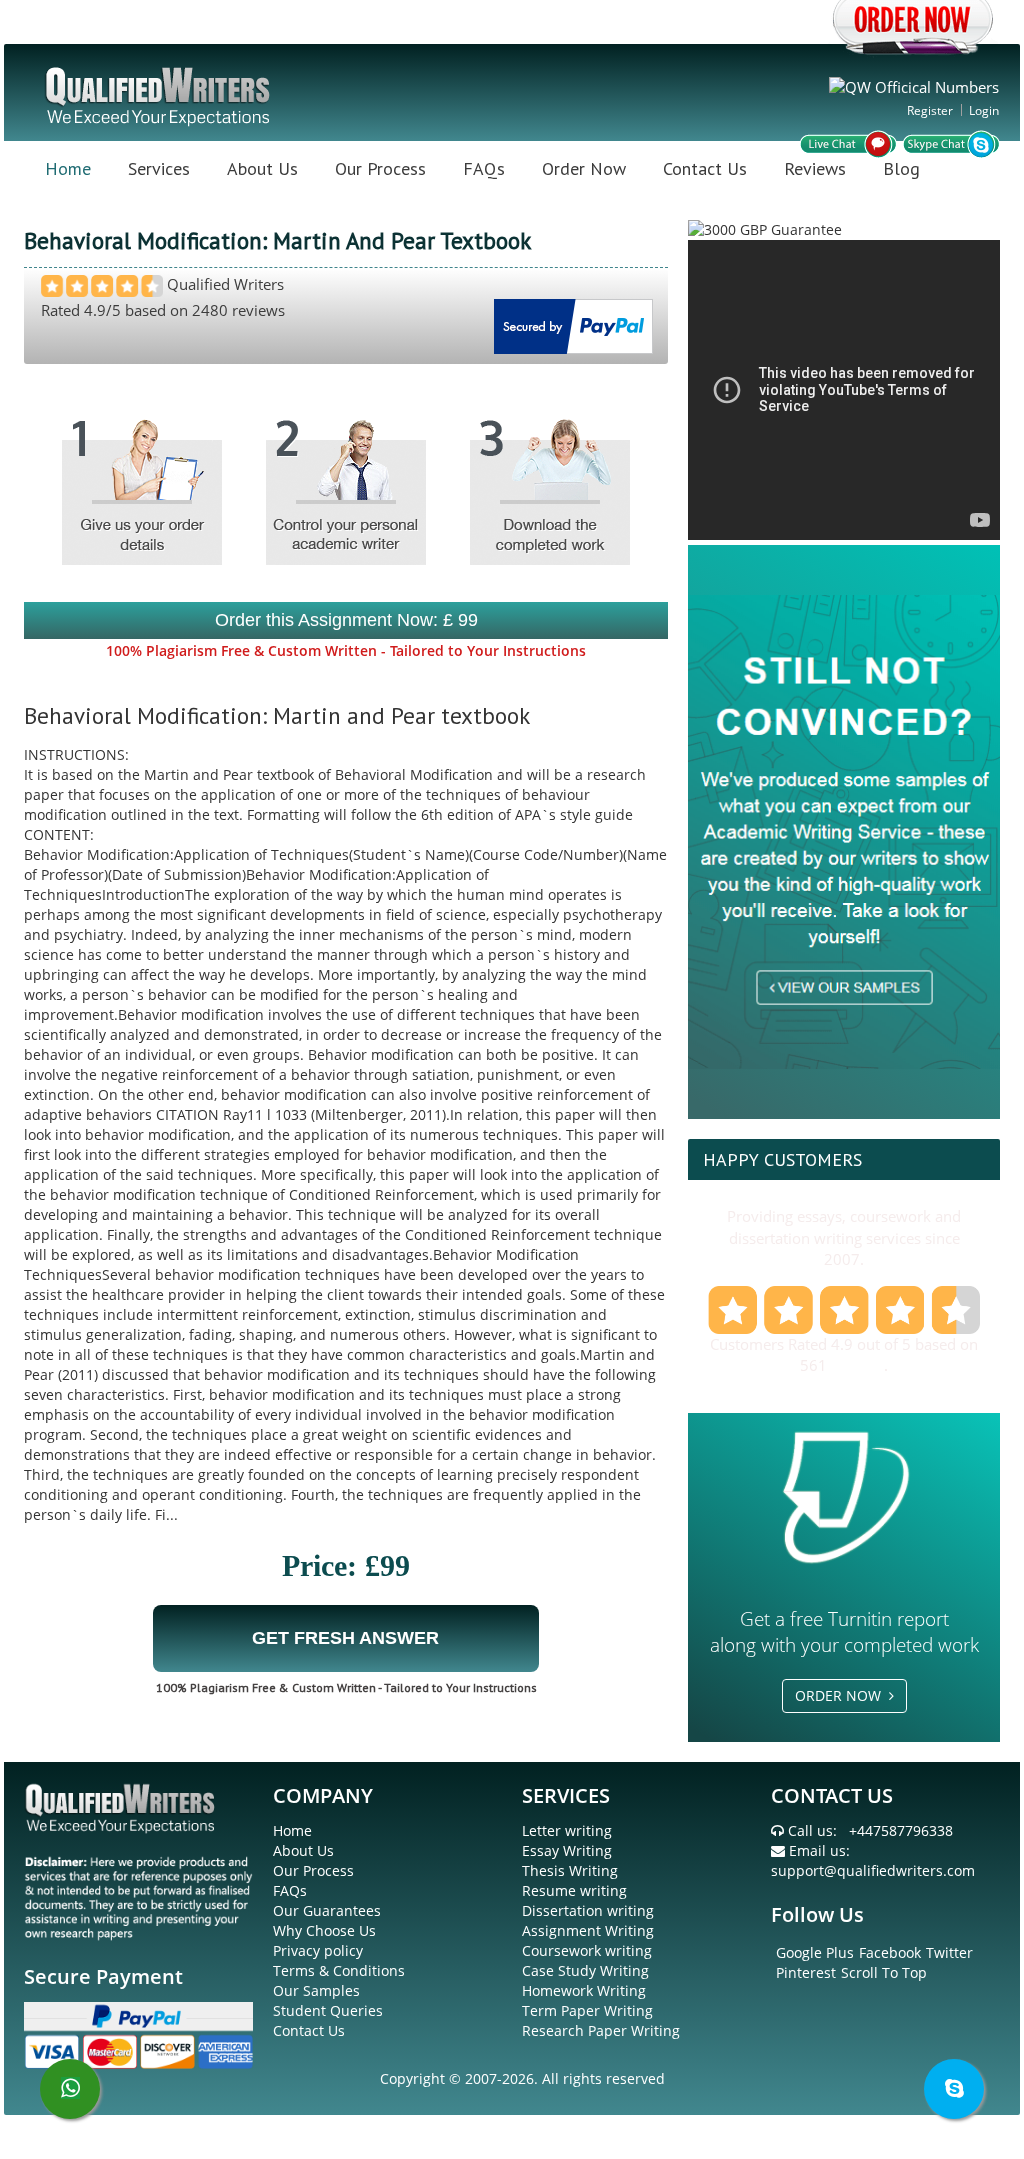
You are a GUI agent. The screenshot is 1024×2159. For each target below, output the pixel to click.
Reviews (815, 168)
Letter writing (567, 1830)
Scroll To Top (884, 1972)
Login (984, 110)
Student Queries (328, 2010)
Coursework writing (587, 1950)
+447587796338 (901, 1830)
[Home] (159, 94)
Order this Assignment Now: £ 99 (346, 620)
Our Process (380, 168)
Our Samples (316, 1990)
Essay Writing (567, 1850)
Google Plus (815, 1952)
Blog (901, 168)
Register (930, 110)
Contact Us (705, 168)
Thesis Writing (570, 1870)
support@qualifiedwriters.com (873, 1870)
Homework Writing (584, 1990)
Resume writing (574, 1890)
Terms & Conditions (339, 1970)
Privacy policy (318, 1950)
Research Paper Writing (601, 2030)
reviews (857, 1365)
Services (159, 168)
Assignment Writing (588, 1930)
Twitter (949, 1952)
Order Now (584, 168)
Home (68, 168)
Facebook (890, 1952)
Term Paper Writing (587, 2010)
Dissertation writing (588, 1910)
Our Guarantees (327, 1910)
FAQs (484, 168)
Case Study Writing (585, 1970)
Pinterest (806, 1972)
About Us (262, 168)
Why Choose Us (324, 1930)
